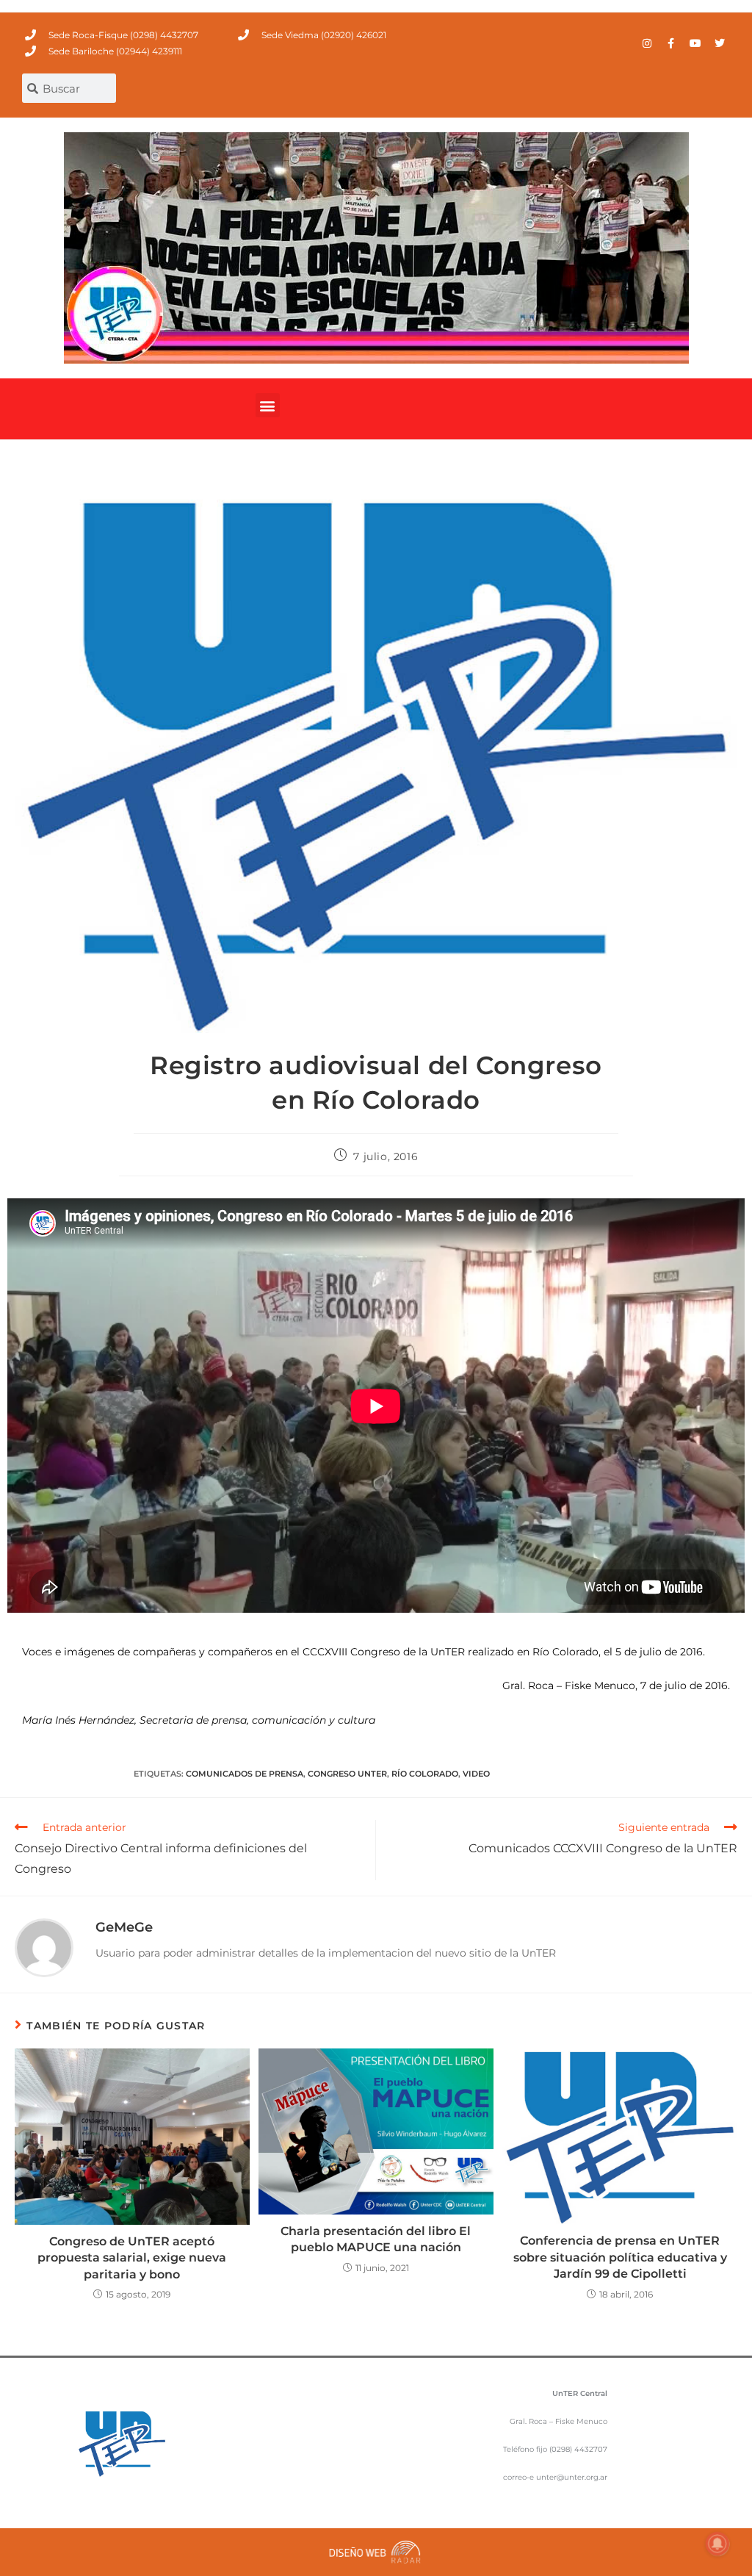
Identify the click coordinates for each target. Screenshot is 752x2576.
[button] (268, 405)
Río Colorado (425, 1774)
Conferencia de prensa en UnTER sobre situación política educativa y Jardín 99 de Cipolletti (620, 2257)
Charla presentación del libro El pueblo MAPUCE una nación (376, 2239)
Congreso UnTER (347, 1774)
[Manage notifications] (717, 2544)
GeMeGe (124, 1927)
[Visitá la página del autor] (44, 1947)
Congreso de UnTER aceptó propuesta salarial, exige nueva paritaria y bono (132, 2258)
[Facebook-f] (671, 43)
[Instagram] (647, 43)
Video (476, 1774)
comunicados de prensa (245, 1774)
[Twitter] (720, 43)
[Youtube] (695, 43)
